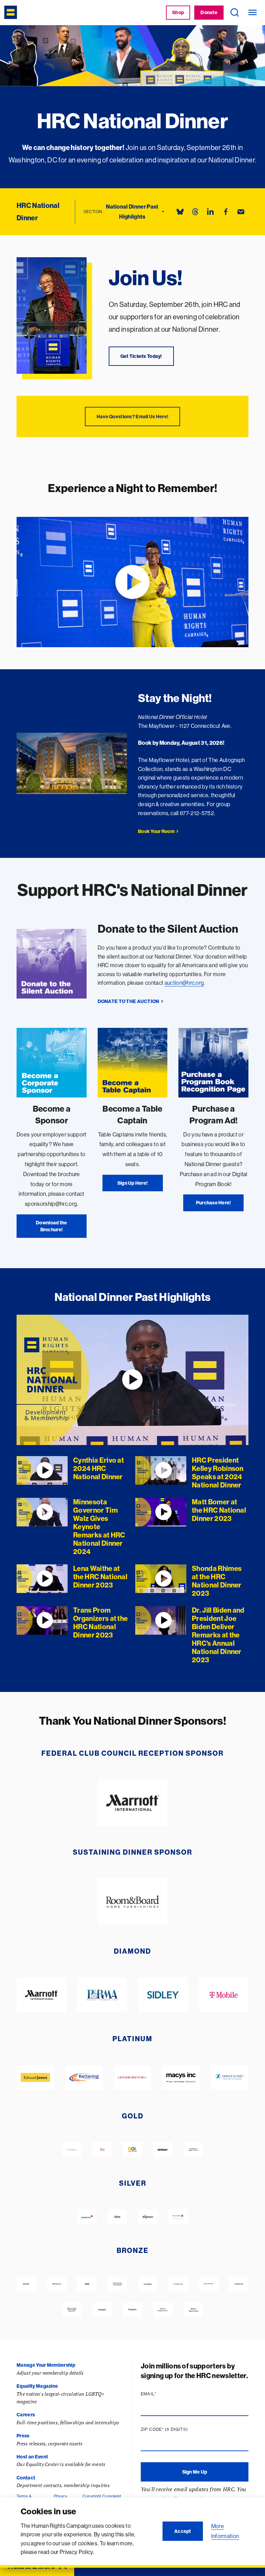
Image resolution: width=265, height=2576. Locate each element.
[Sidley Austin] (163, 1995)
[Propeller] (132, 2310)
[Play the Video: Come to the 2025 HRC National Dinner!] (132, 582)
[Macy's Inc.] (181, 2077)
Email (162, 2394)
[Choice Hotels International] (117, 2284)
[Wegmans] (148, 2217)
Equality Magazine (37, 2386)
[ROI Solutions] (132, 2150)
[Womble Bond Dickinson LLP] (193, 2150)
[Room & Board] (133, 1902)
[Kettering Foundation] (84, 2077)
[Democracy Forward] (178, 2284)
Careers (26, 2415)
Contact (26, 2478)
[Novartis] (72, 2150)
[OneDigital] (102, 2310)
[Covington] (148, 2284)
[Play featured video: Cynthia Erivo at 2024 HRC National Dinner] (132, 1380)
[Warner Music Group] (193, 2310)
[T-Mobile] (224, 1995)
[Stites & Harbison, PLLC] (163, 2310)
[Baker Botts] (87, 2217)
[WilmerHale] (178, 2217)
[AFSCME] (26, 2284)
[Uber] (117, 2217)
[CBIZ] (87, 2284)
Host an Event (32, 2457)
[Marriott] (133, 1803)
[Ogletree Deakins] (72, 2310)
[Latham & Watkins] (133, 2077)
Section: (93, 212)
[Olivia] (102, 2150)
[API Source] (57, 2284)
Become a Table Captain (132, 1114)
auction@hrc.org (184, 983)
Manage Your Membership (46, 2365)
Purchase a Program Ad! (214, 1114)
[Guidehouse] (239, 2284)
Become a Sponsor (52, 1114)
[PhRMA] (102, 1995)
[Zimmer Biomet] (230, 2077)
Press (23, 2436)
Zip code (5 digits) (178, 2429)
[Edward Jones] (35, 2077)
